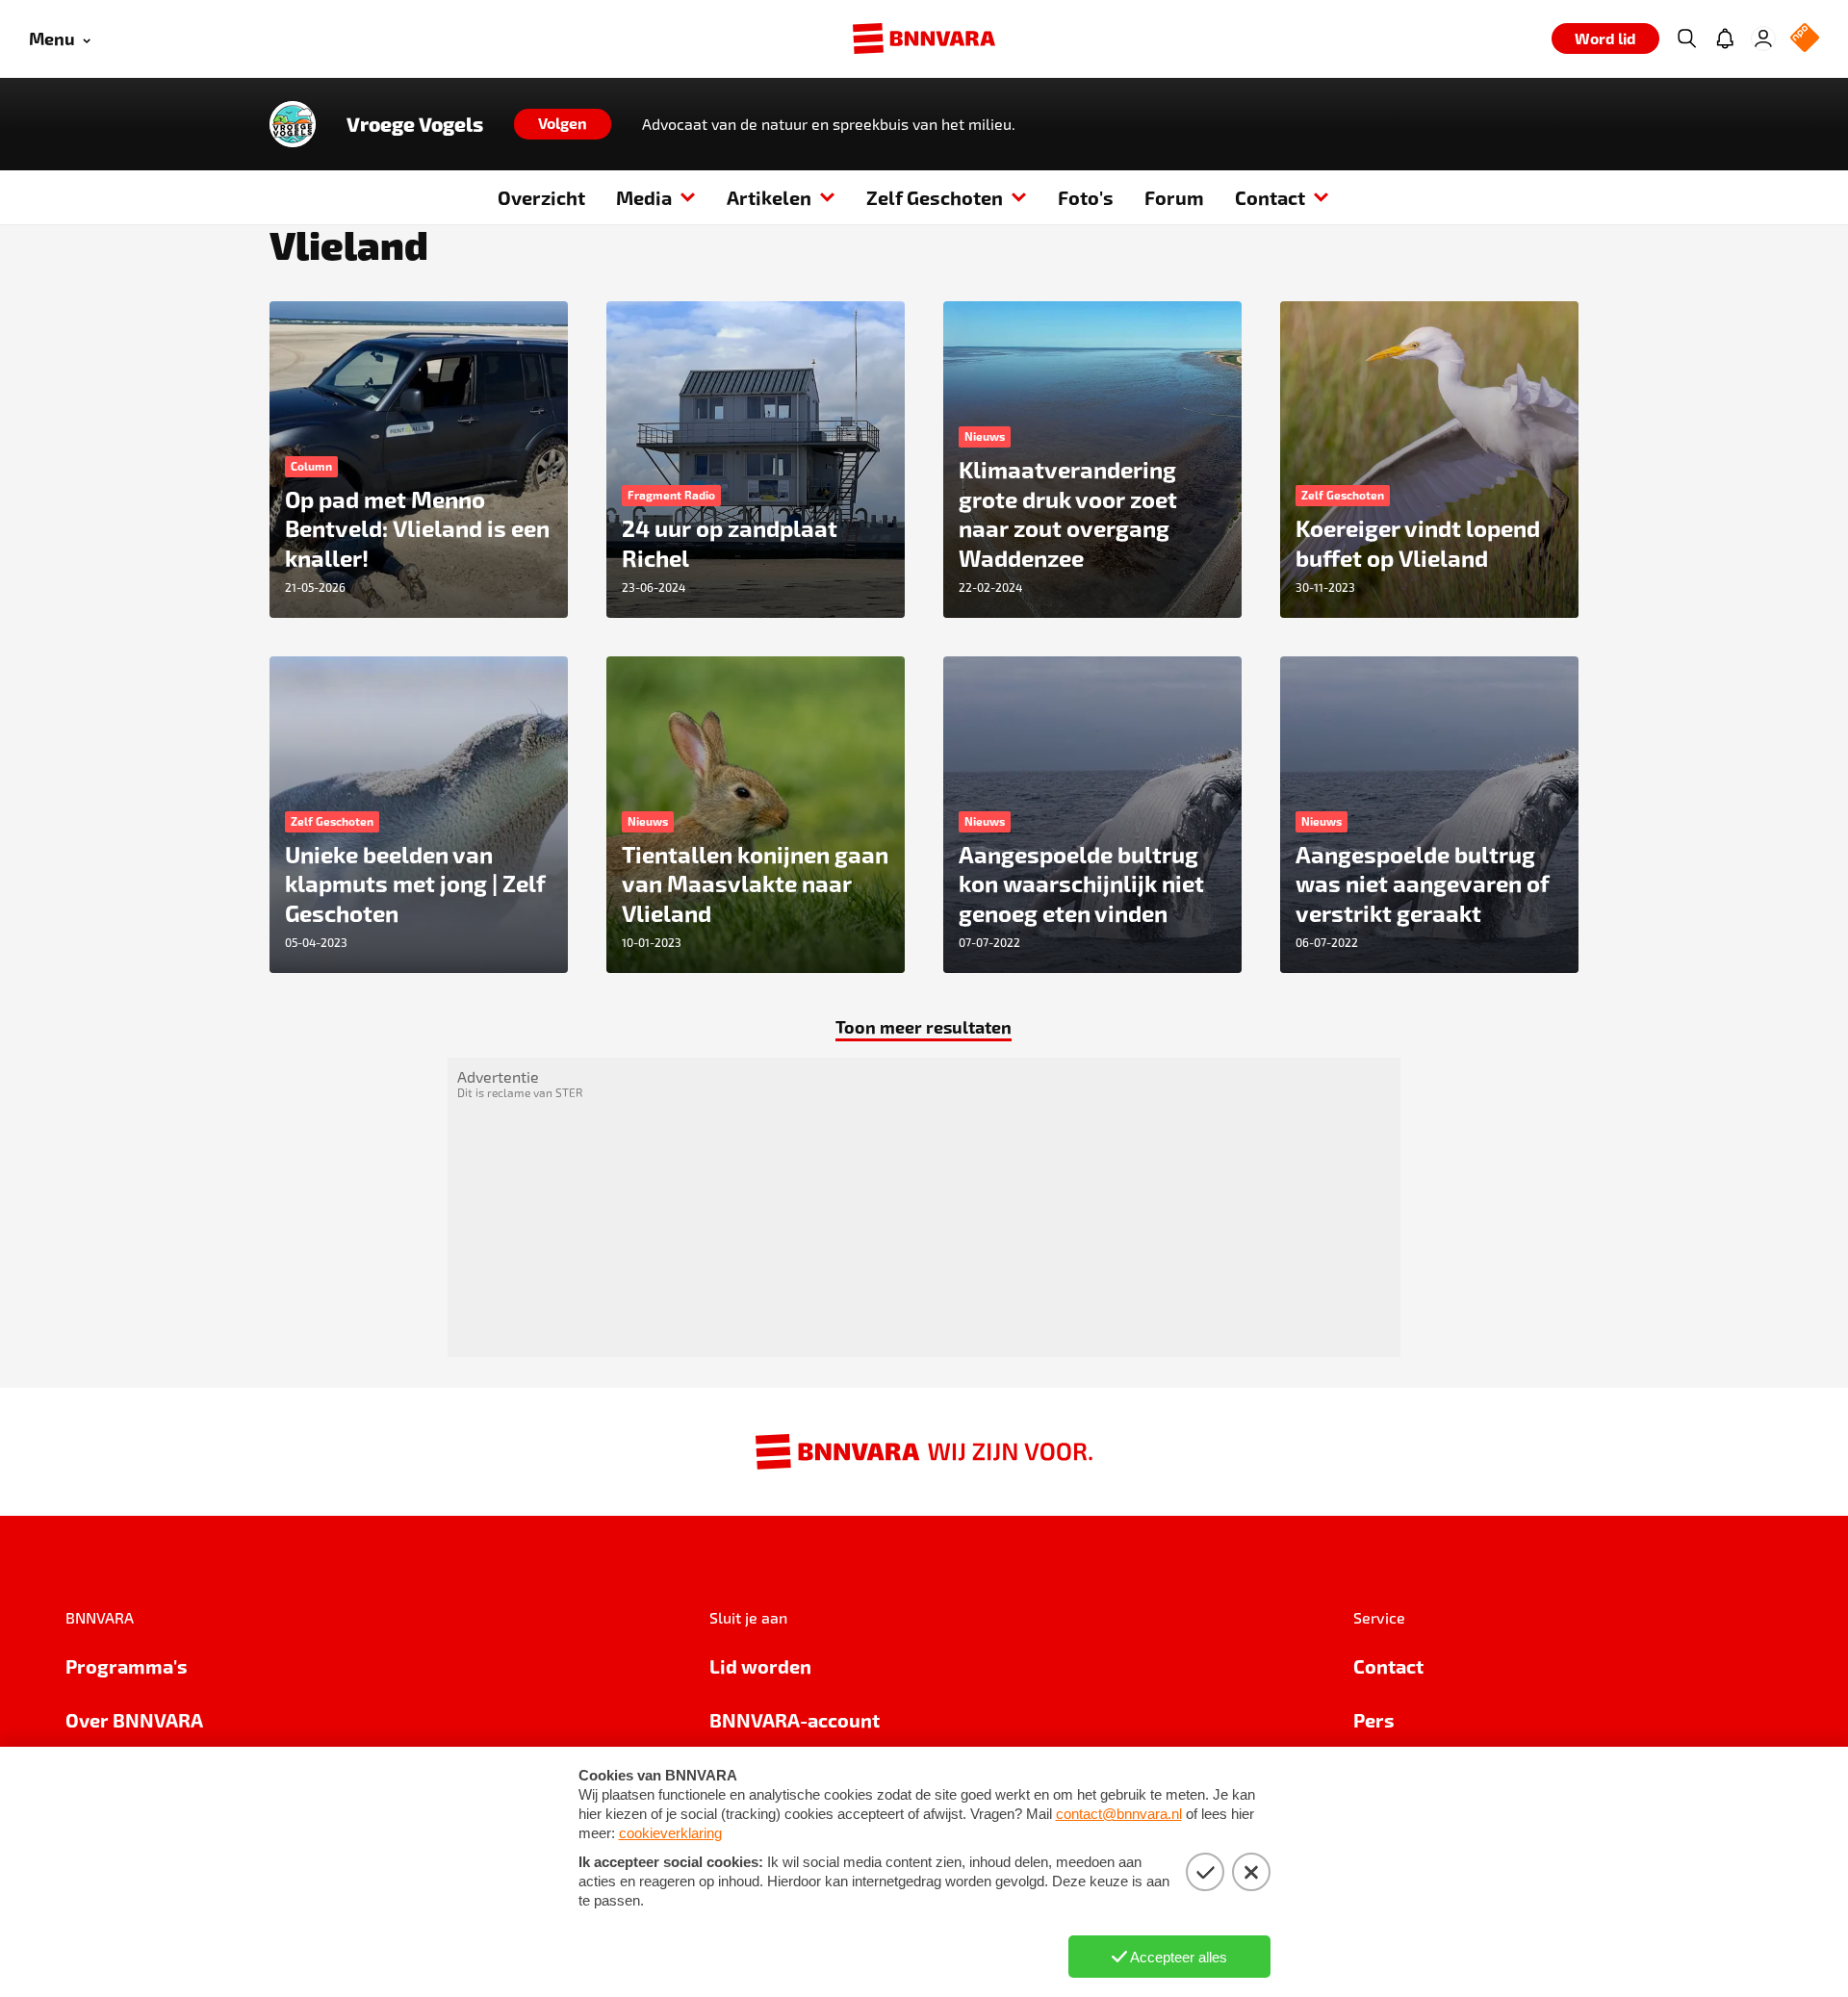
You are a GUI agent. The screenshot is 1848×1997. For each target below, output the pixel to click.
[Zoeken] (1686, 38)
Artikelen (769, 197)
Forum (1174, 197)
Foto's (1086, 197)
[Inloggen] (1763, 38)
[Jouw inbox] (1725, 38)
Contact (1270, 197)
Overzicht (541, 197)
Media (644, 197)
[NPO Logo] (1805, 39)
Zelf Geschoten (935, 197)
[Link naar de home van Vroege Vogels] (293, 124)
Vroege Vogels (415, 124)
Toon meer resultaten (924, 1026)
